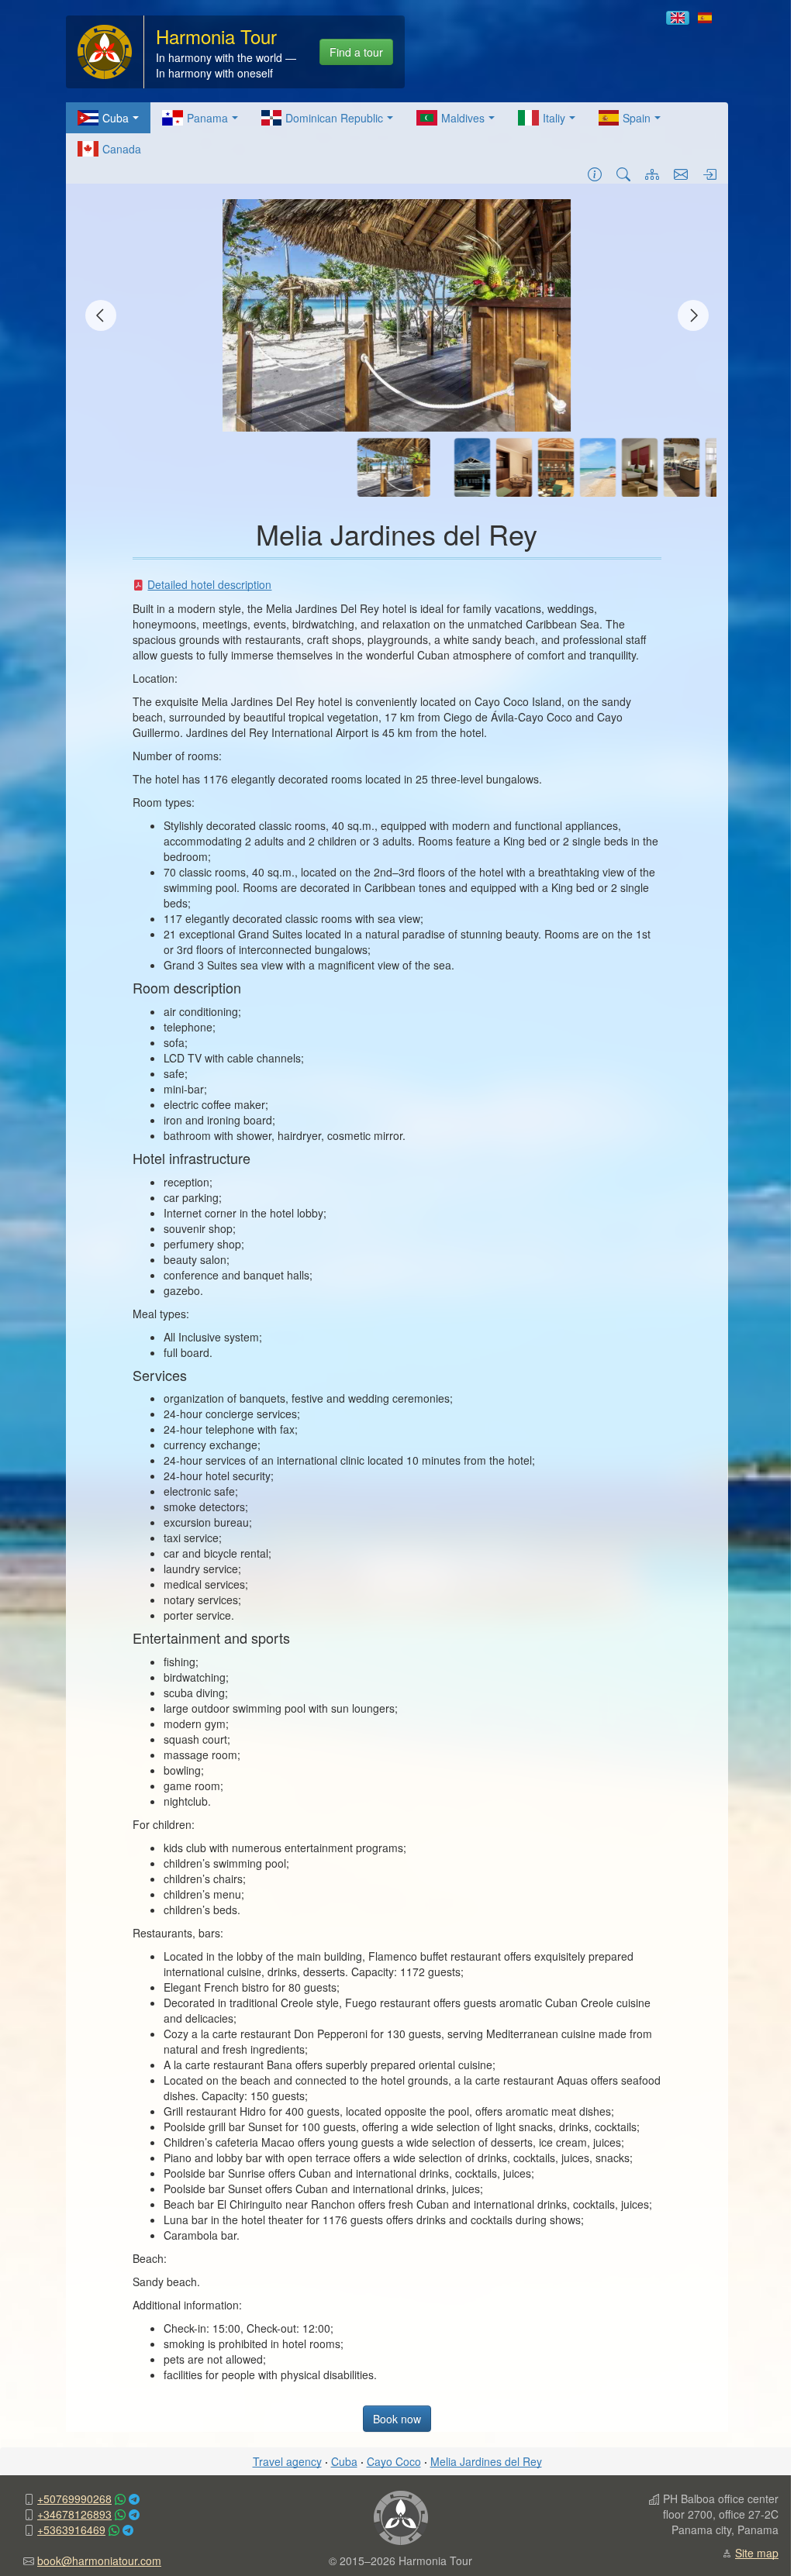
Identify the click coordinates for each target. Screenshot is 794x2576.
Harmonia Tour (216, 36)
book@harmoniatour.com (99, 2561)
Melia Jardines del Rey (486, 2461)
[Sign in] (709, 174)
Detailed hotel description (209, 584)
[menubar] (397, 133)
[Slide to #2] (472, 467)
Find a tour (356, 52)
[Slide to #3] (514, 467)
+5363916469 (71, 2530)
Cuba (116, 118)
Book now (397, 2419)
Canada (122, 149)
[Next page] (693, 315)
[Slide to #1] (394, 467)
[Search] (623, 174)
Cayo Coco (394, 2461)
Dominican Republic (334, 118)
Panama (207, 118)
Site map (757, 2553)
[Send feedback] (681, 174)
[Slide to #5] (598, 467)
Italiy (554, 118)
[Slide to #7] (682, 467)
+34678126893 (74, 2514)
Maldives (463, 118)
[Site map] (652, 174)
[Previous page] (101, 315)
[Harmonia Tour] (105, 50)
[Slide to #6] (640, 467)
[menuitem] (108, 118)
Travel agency (287, 2461)
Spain (637, 118)
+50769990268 (74, 2499)
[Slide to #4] (556, 467)
